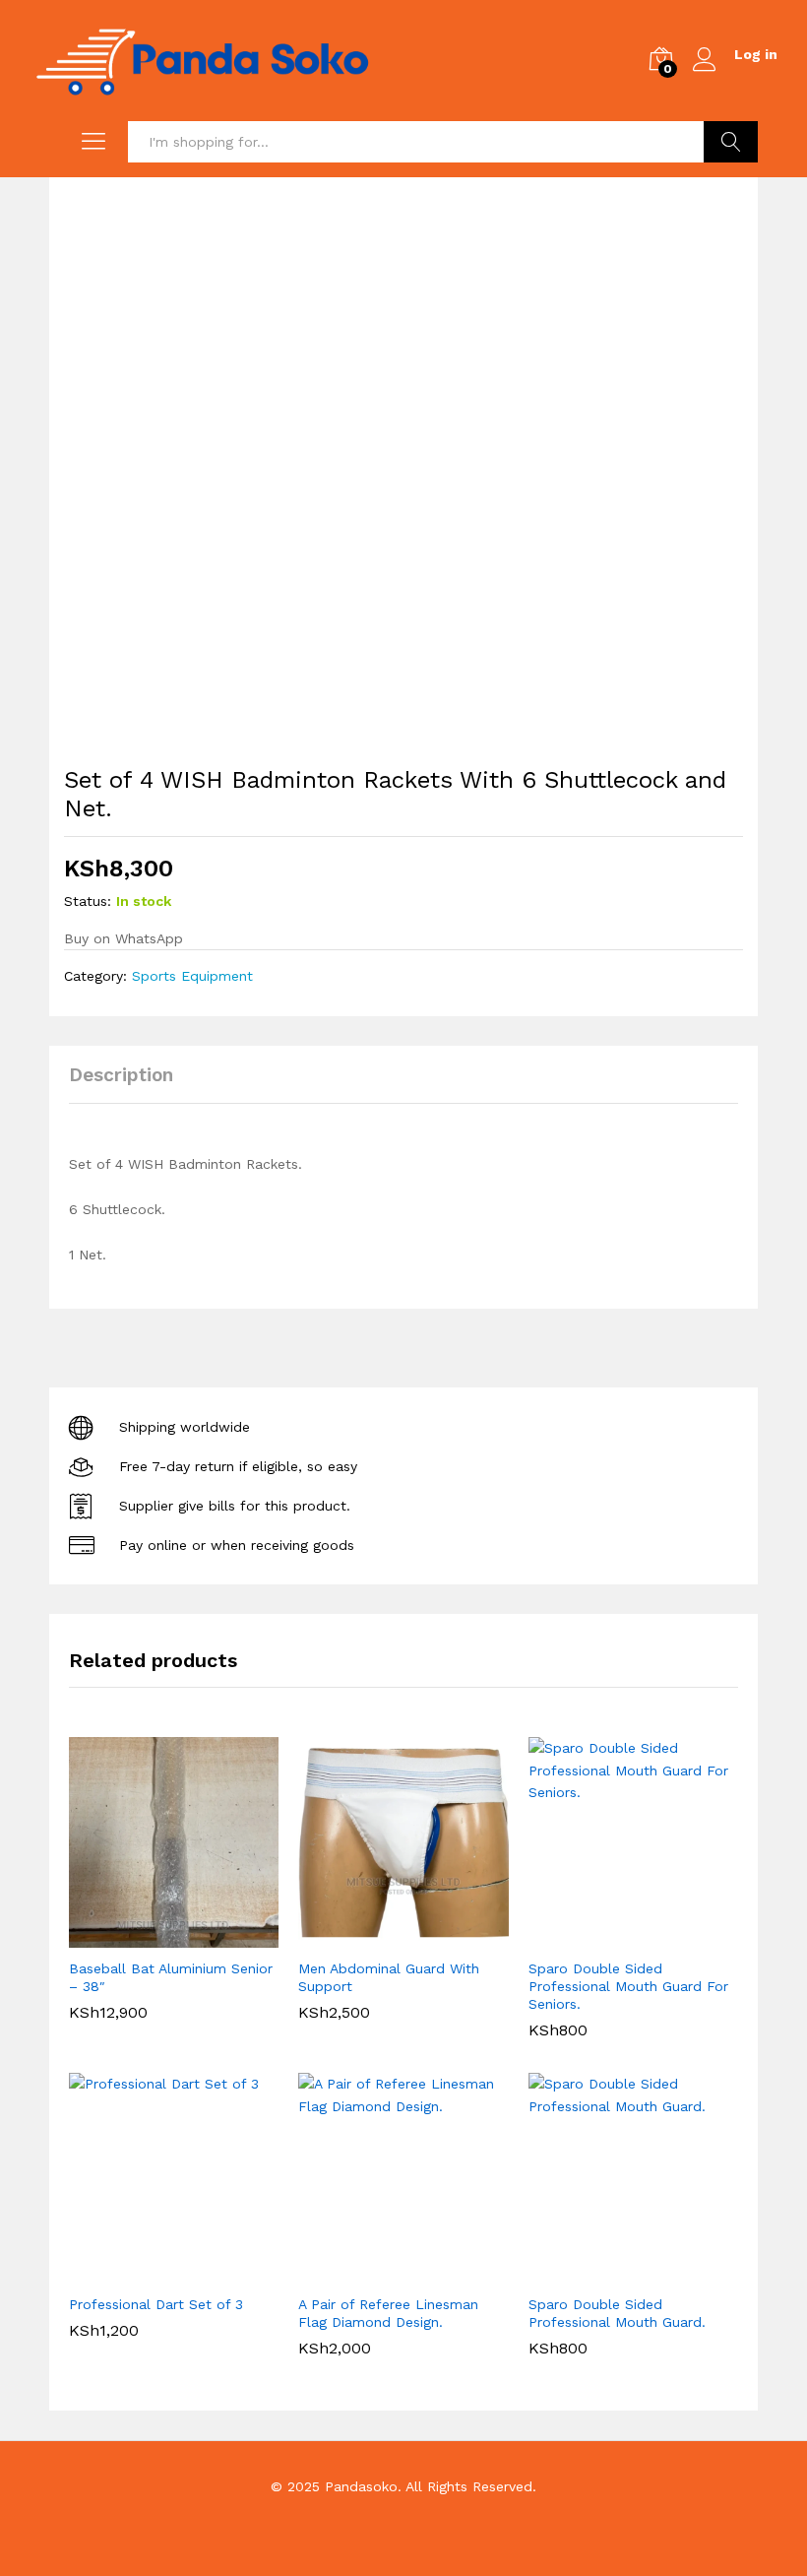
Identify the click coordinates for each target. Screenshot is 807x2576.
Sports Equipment (192, 976)
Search (731, 142)
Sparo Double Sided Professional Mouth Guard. (617, 2313)
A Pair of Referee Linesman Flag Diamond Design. (388, 2313)
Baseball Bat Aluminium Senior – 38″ (171, 1977)
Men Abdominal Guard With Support (389, 1977)
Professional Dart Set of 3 (156, 2304)
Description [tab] (121, 1075)
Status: (88, 901)
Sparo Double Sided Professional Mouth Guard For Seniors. (628, 1986)
